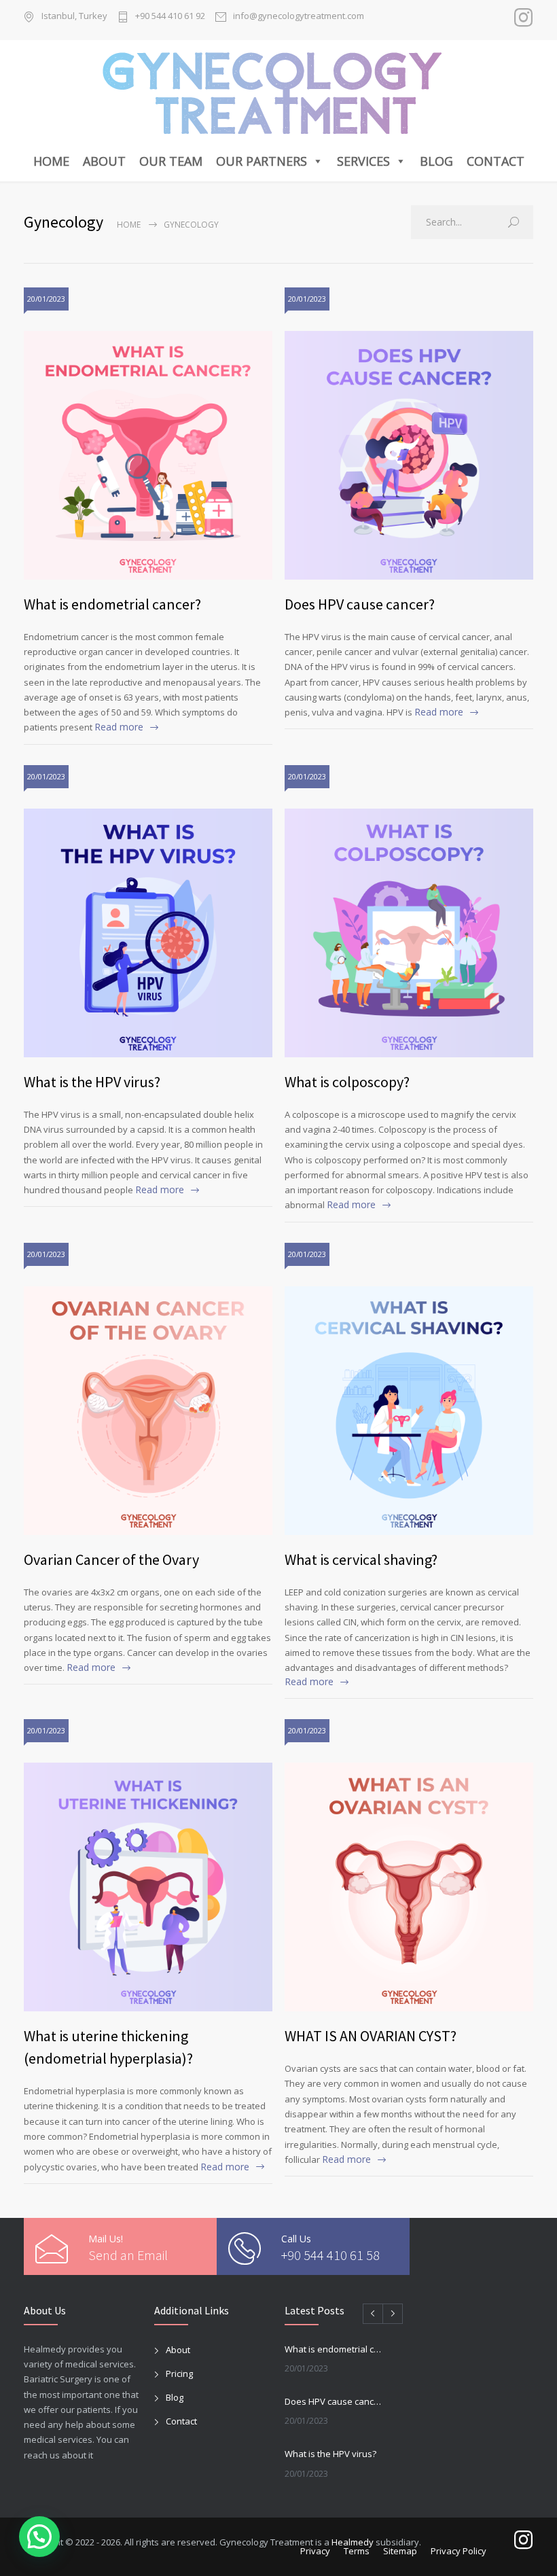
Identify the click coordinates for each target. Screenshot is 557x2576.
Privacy (315, 2551)
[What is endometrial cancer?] (148, 455)
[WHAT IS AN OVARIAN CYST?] (409, 1887)
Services (363, 161)
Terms (357, 2551)
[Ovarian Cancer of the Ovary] (148, 1411)
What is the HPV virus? (92, 1082)
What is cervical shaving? (361, 1559)
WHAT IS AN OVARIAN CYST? (371, 2036)
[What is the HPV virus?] (148, 933)
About (104, 161)
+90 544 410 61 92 (170, 17)
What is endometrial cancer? (112, 604)
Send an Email (128, 2255)
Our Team (171, 161)
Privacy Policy (459, 2551)
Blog (436, 161)
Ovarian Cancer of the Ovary (111, 1559)
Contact (496, 161)
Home (51, 161)
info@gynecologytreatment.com (299, 17)
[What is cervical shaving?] (409, 1411)
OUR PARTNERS (262, 161)
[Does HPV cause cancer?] (409, 455)
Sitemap (400, 2551)
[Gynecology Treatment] (279, 93)
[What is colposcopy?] (409, 933)
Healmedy (353, 2542)
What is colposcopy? (347, 1082)
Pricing (179, 2374)
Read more (119, 727)
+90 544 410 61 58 (330, 2255)
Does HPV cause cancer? (360, 604)
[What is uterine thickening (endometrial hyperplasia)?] (148, 1887)
